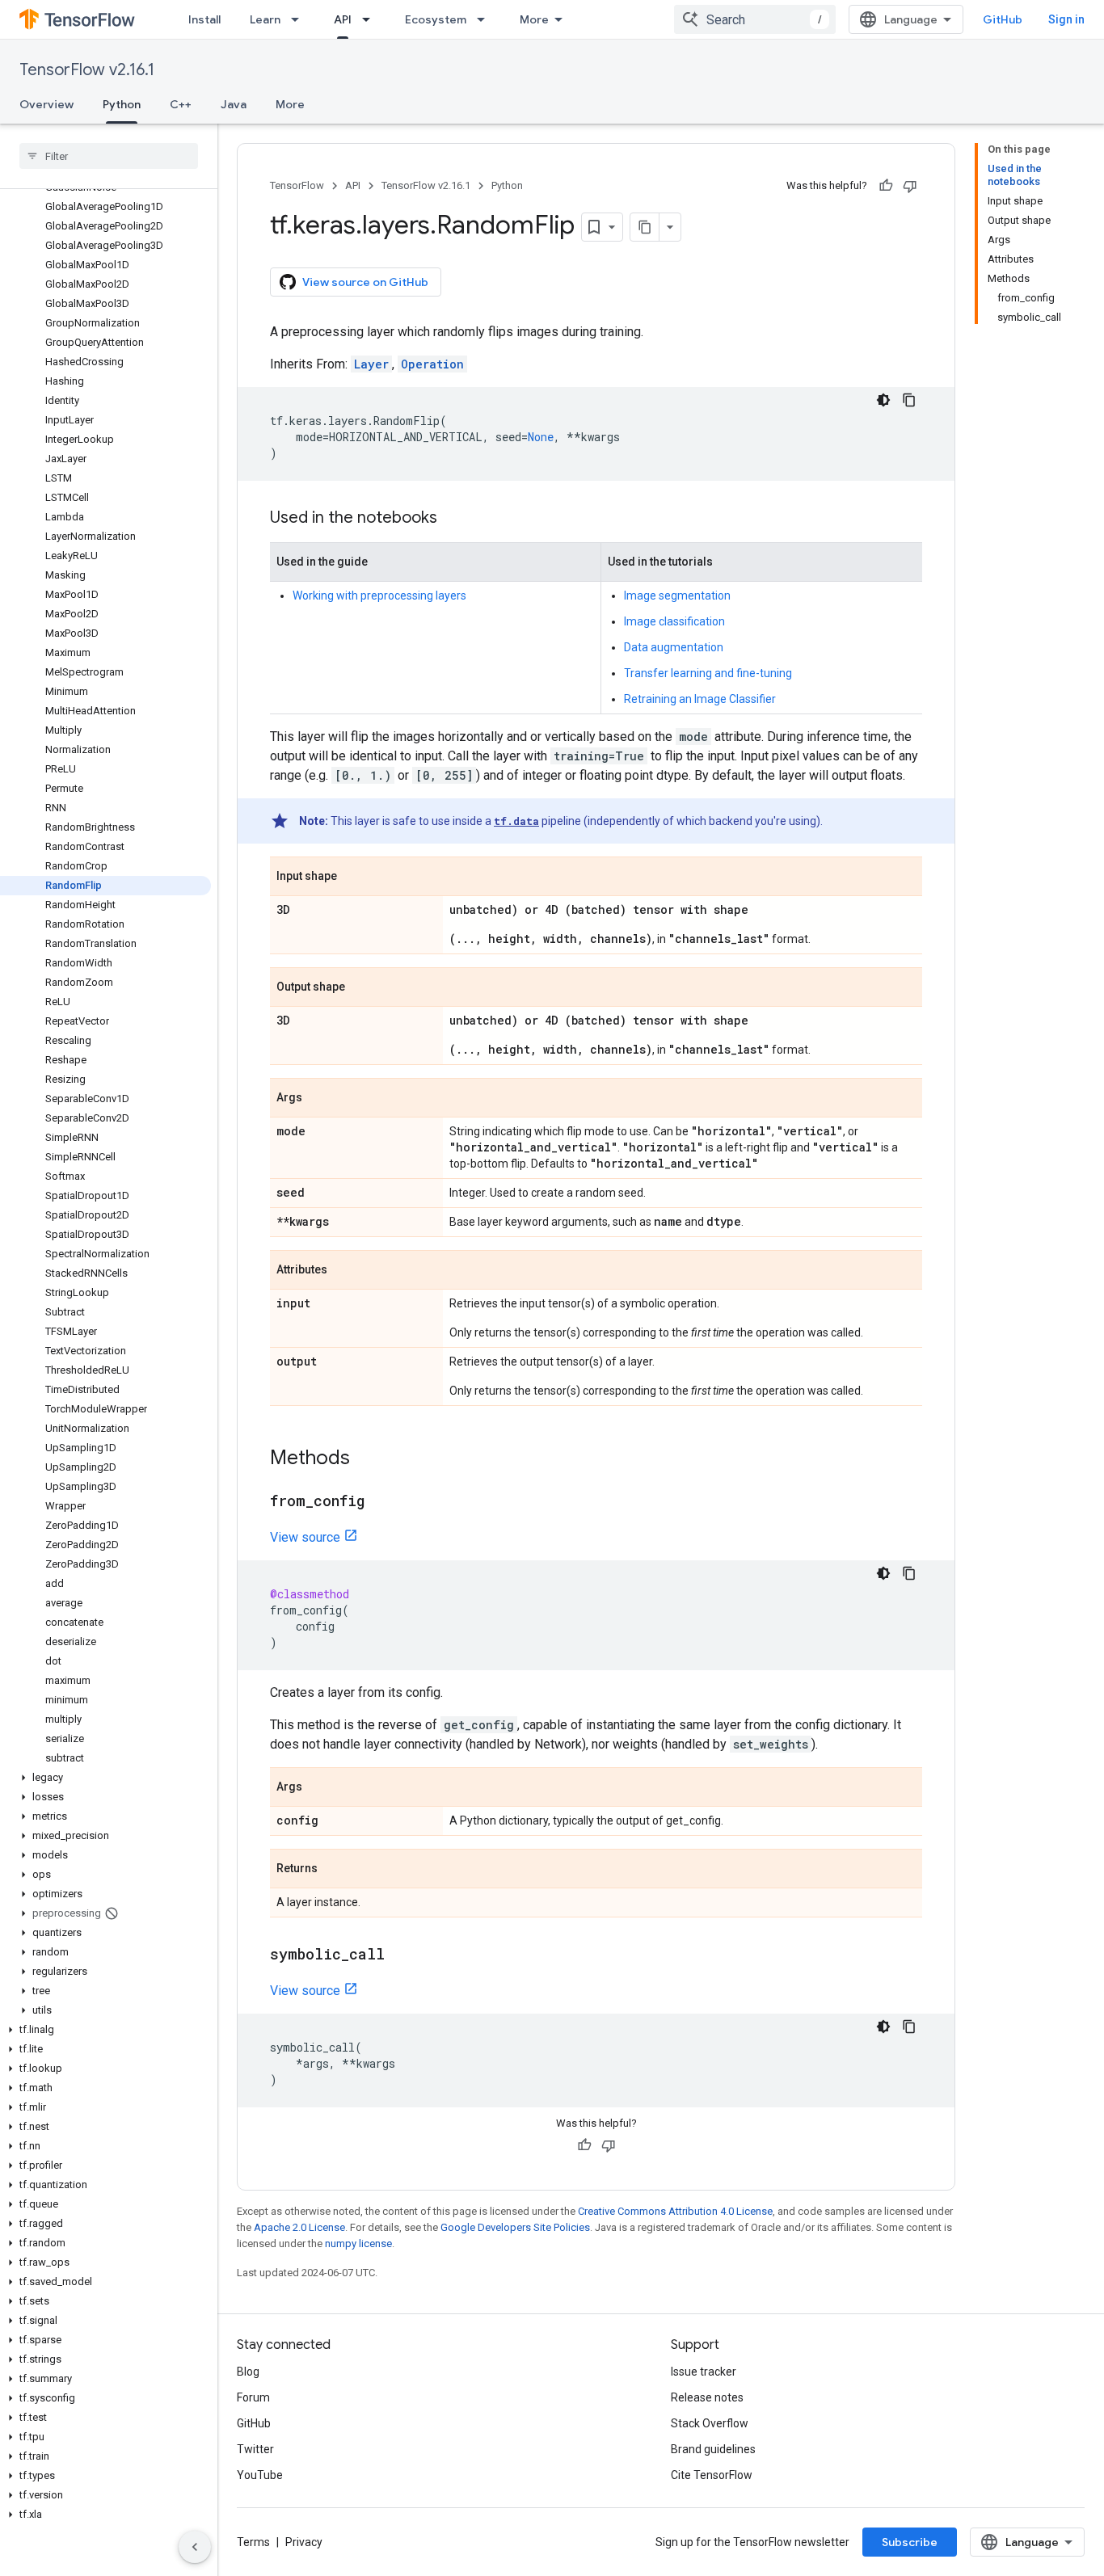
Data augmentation (674, 647)
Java (234, 104)
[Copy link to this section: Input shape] (353, 878)
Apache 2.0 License (299, 2227)
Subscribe (910, 2542)
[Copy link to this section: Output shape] (361, 988)
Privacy (304, 2542)
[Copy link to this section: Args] (318, 1099)
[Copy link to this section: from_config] (381, 1502)
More (534, 19)
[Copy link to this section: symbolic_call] (401, 1955)
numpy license (358, 2243)
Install (204, 19)
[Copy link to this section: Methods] (366, 1459)
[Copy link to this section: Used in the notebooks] (453, 519)
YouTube (260, 2475)
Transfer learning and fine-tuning (708, 673)
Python (122, 104)
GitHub (1003, 19)
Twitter (255, 2449)
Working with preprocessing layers (379, 596)
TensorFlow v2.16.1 (87, 70)
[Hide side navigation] (195, 2547)
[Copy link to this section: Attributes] (343, 1271)
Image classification (674, 621)
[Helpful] (886, 186)
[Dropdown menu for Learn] (300, 19)
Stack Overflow (710, 2423)
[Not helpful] (910, 186)
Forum (253, 2397)
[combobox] (755, 19)
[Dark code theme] (883, 400)
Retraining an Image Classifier (700, 699)
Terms (253, 2542)
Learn (265, 19)
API (343, 19)
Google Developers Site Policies (515, 2227)
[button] (105, 1778)
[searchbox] (109, 156)
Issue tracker (704, 2372)
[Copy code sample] (909, 400)
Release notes (707, 2397)
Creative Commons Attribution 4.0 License (675, 2211)
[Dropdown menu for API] (371, 19)
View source (305, 1537)
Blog (248, 2372)
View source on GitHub (365, 282)
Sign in (1066, 19)
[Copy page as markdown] (645, 227)
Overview (46, 104)
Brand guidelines (713, 2449)
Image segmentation (677, 596)
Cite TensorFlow (712, 2475)
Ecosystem (436, 19)
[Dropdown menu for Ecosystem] (486, 19)
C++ (181, 104)
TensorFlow (297, 185)
